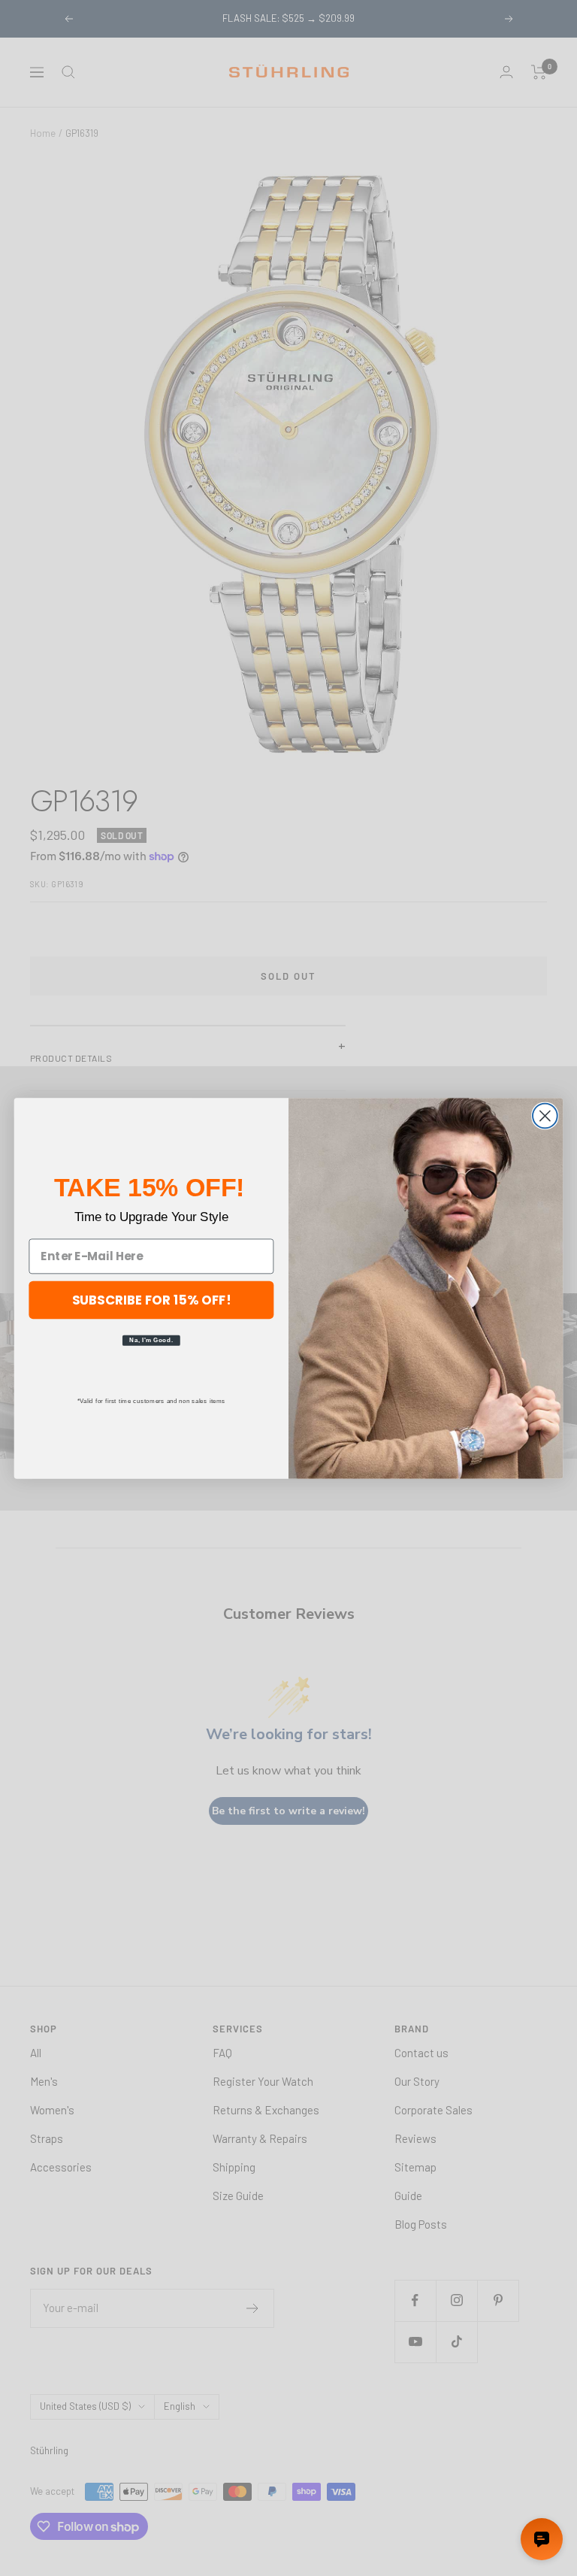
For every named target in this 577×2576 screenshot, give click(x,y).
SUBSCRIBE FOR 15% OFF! (152, 1299)
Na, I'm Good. (151, 1340)
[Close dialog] (545, 1115)
